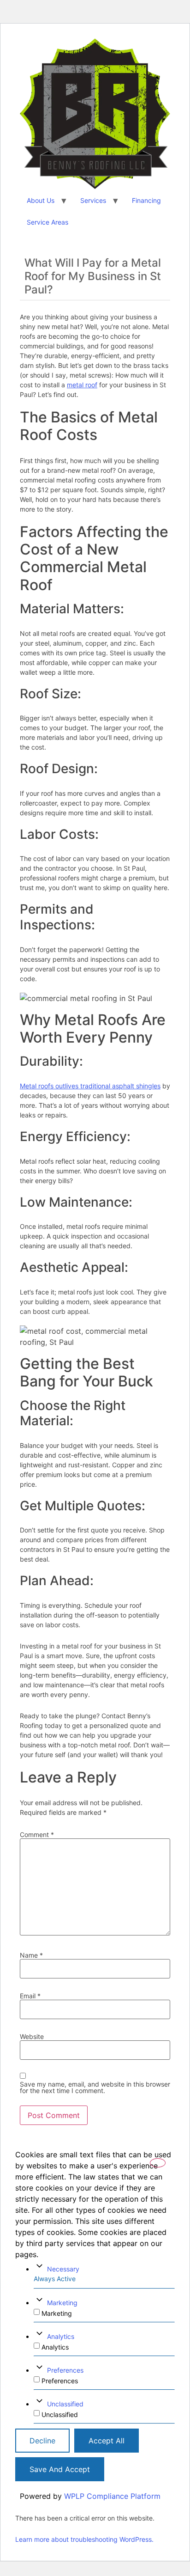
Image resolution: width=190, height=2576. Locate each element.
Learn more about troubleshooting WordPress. (84, 2539)
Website (32, 2037)
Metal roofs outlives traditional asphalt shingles (90, 1086)
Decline (42, 2441)
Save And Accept (60, 2469)
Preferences (65, 2370)
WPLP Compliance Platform (112, 2496)
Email (30, 1996)
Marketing (62, 2303)
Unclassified (65, 2404)
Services (93, 200)
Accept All (107, 2441)
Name (31, 1955)
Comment (37, 1835)
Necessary (63, 2269)
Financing (146, 200)
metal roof (82, 385)
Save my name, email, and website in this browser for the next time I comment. (95, 2088)
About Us (41, 200)
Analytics (61, 2336)
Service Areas (47, 222)
